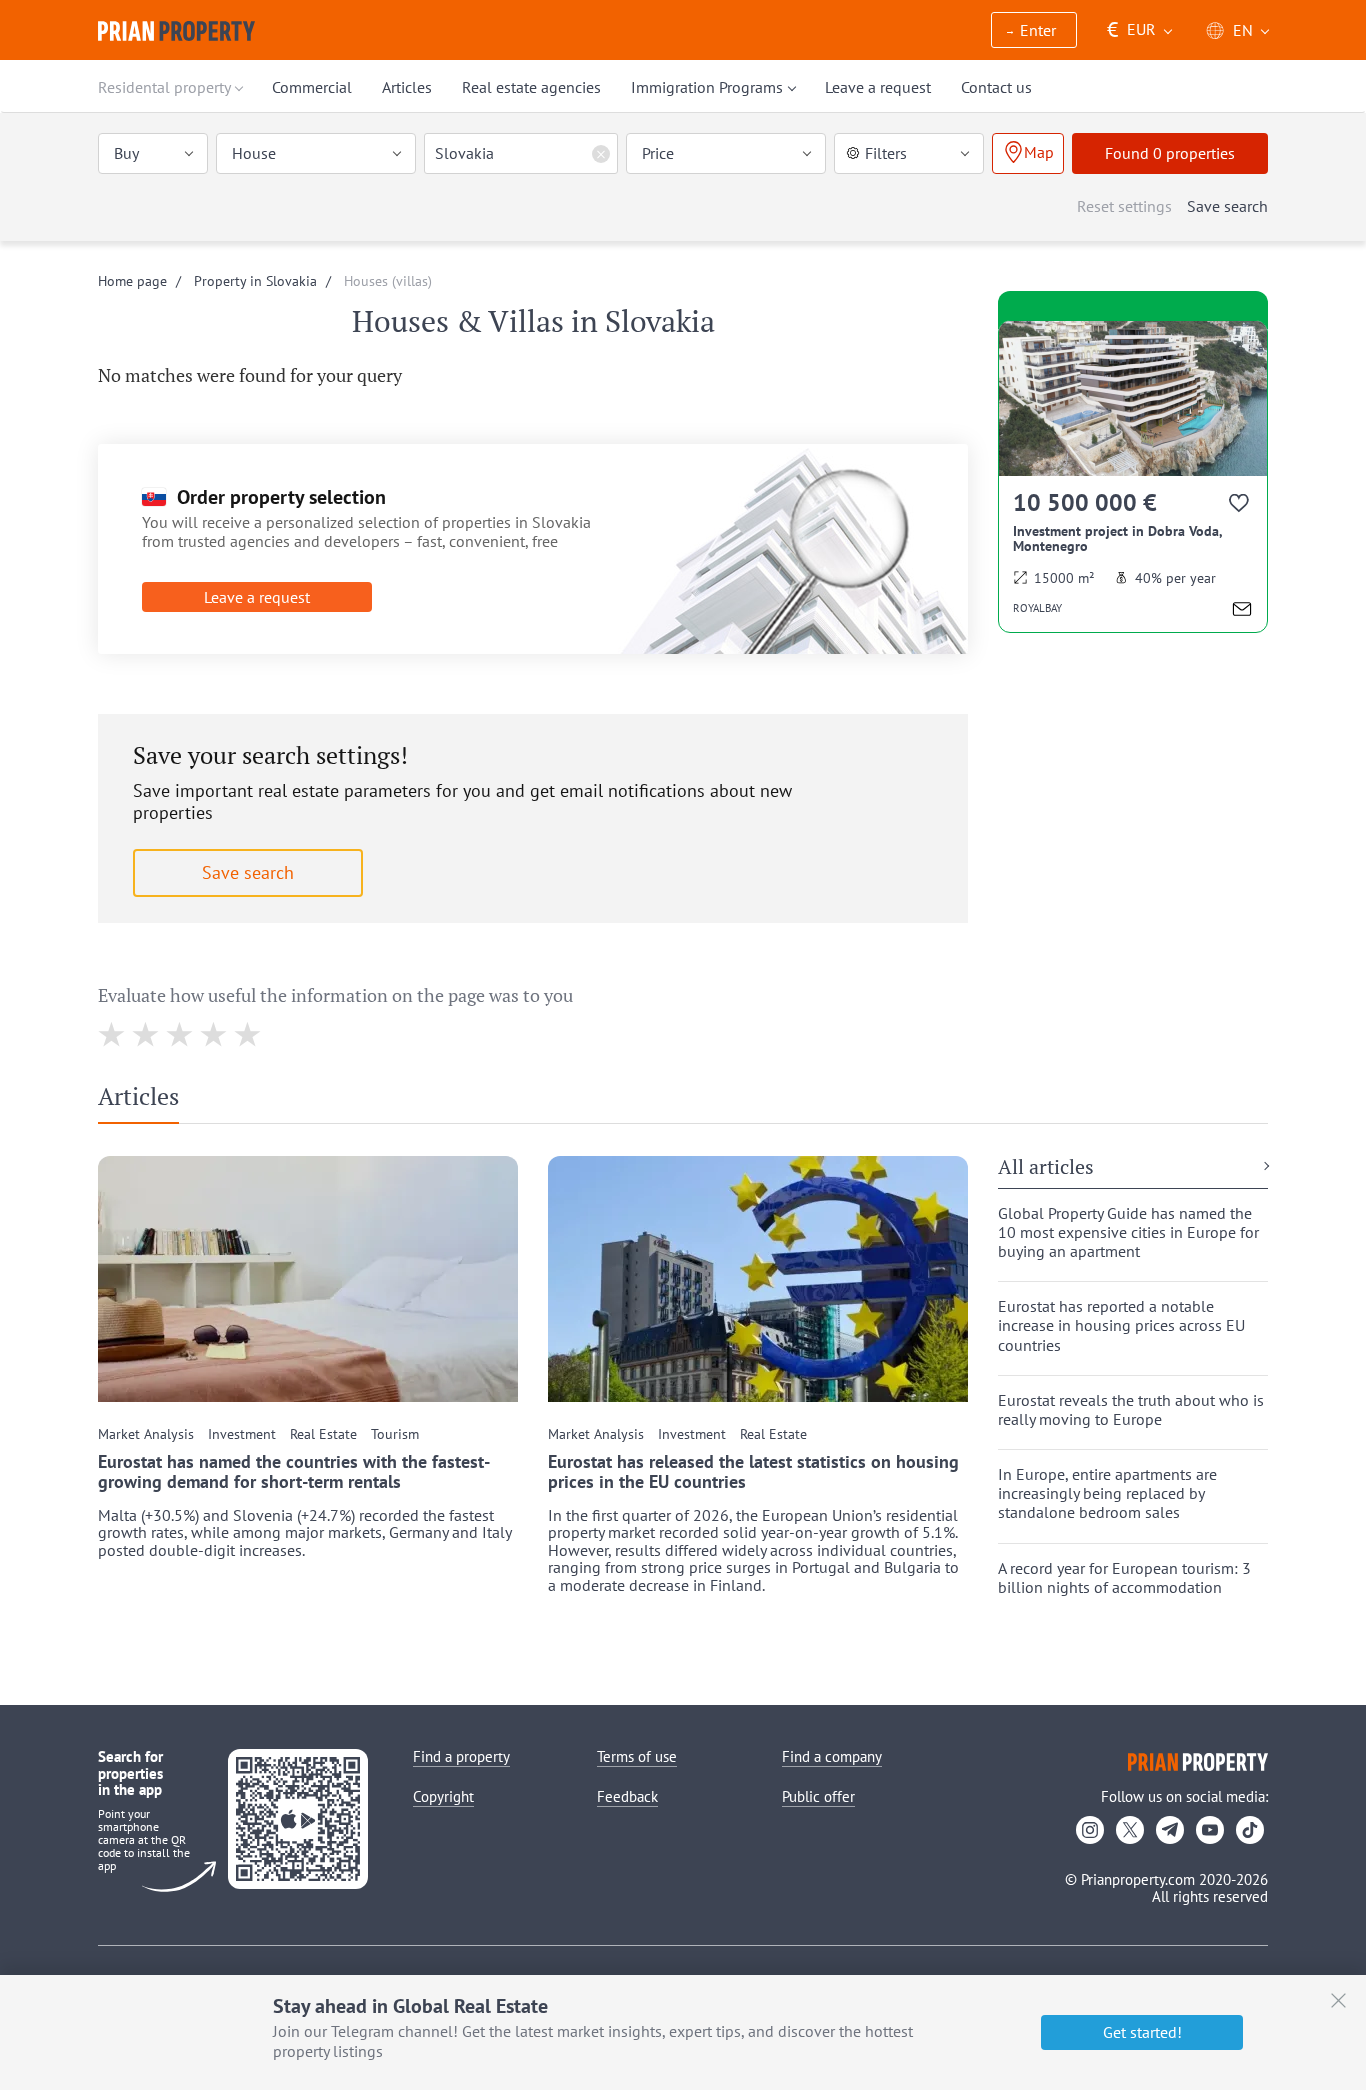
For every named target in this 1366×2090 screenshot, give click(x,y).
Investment (242, 1434)
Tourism (395, 1434)
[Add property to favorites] (1240, 506)
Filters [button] (886, 153)
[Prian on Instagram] (1090, 1830)
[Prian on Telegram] (1170, 1830)
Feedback (627, 1796)
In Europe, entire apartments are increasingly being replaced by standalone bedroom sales (1107, 1493)
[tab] (146, 1101)
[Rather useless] (146, 1034)
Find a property (461, 1756)
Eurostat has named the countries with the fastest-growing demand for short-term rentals (294, 1472)
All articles (1046, 1168)
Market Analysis (146, 1434)
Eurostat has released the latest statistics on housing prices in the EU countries (753, 1472)
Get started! (1142, 2032)
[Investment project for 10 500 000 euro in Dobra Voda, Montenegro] (1133, 476)
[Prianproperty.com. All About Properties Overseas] (176, 31)
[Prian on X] (1130, 1830)
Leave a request (257, 597)
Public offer (818, 1796)
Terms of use (637, 1756)
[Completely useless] (112, 1034)
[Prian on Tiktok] (1250, 1830)
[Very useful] (248, 1034)
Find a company (832, 1756)
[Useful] (214, 1034)
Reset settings (1124, 206)
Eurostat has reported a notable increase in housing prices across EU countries (1121, 1325)
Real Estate (323, 1434)
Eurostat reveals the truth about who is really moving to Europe (1131, 1410)
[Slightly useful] (180, 1034)
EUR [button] (1131, 29)
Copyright (443, 1796)
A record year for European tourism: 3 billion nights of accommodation (1124, 1578)
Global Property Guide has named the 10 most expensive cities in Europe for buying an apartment (1128, 1232)
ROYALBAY (1037, 608)
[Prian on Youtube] (1210, 1830)
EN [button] (1243, 30)
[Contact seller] (1242, 611)
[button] (1034, 31)
